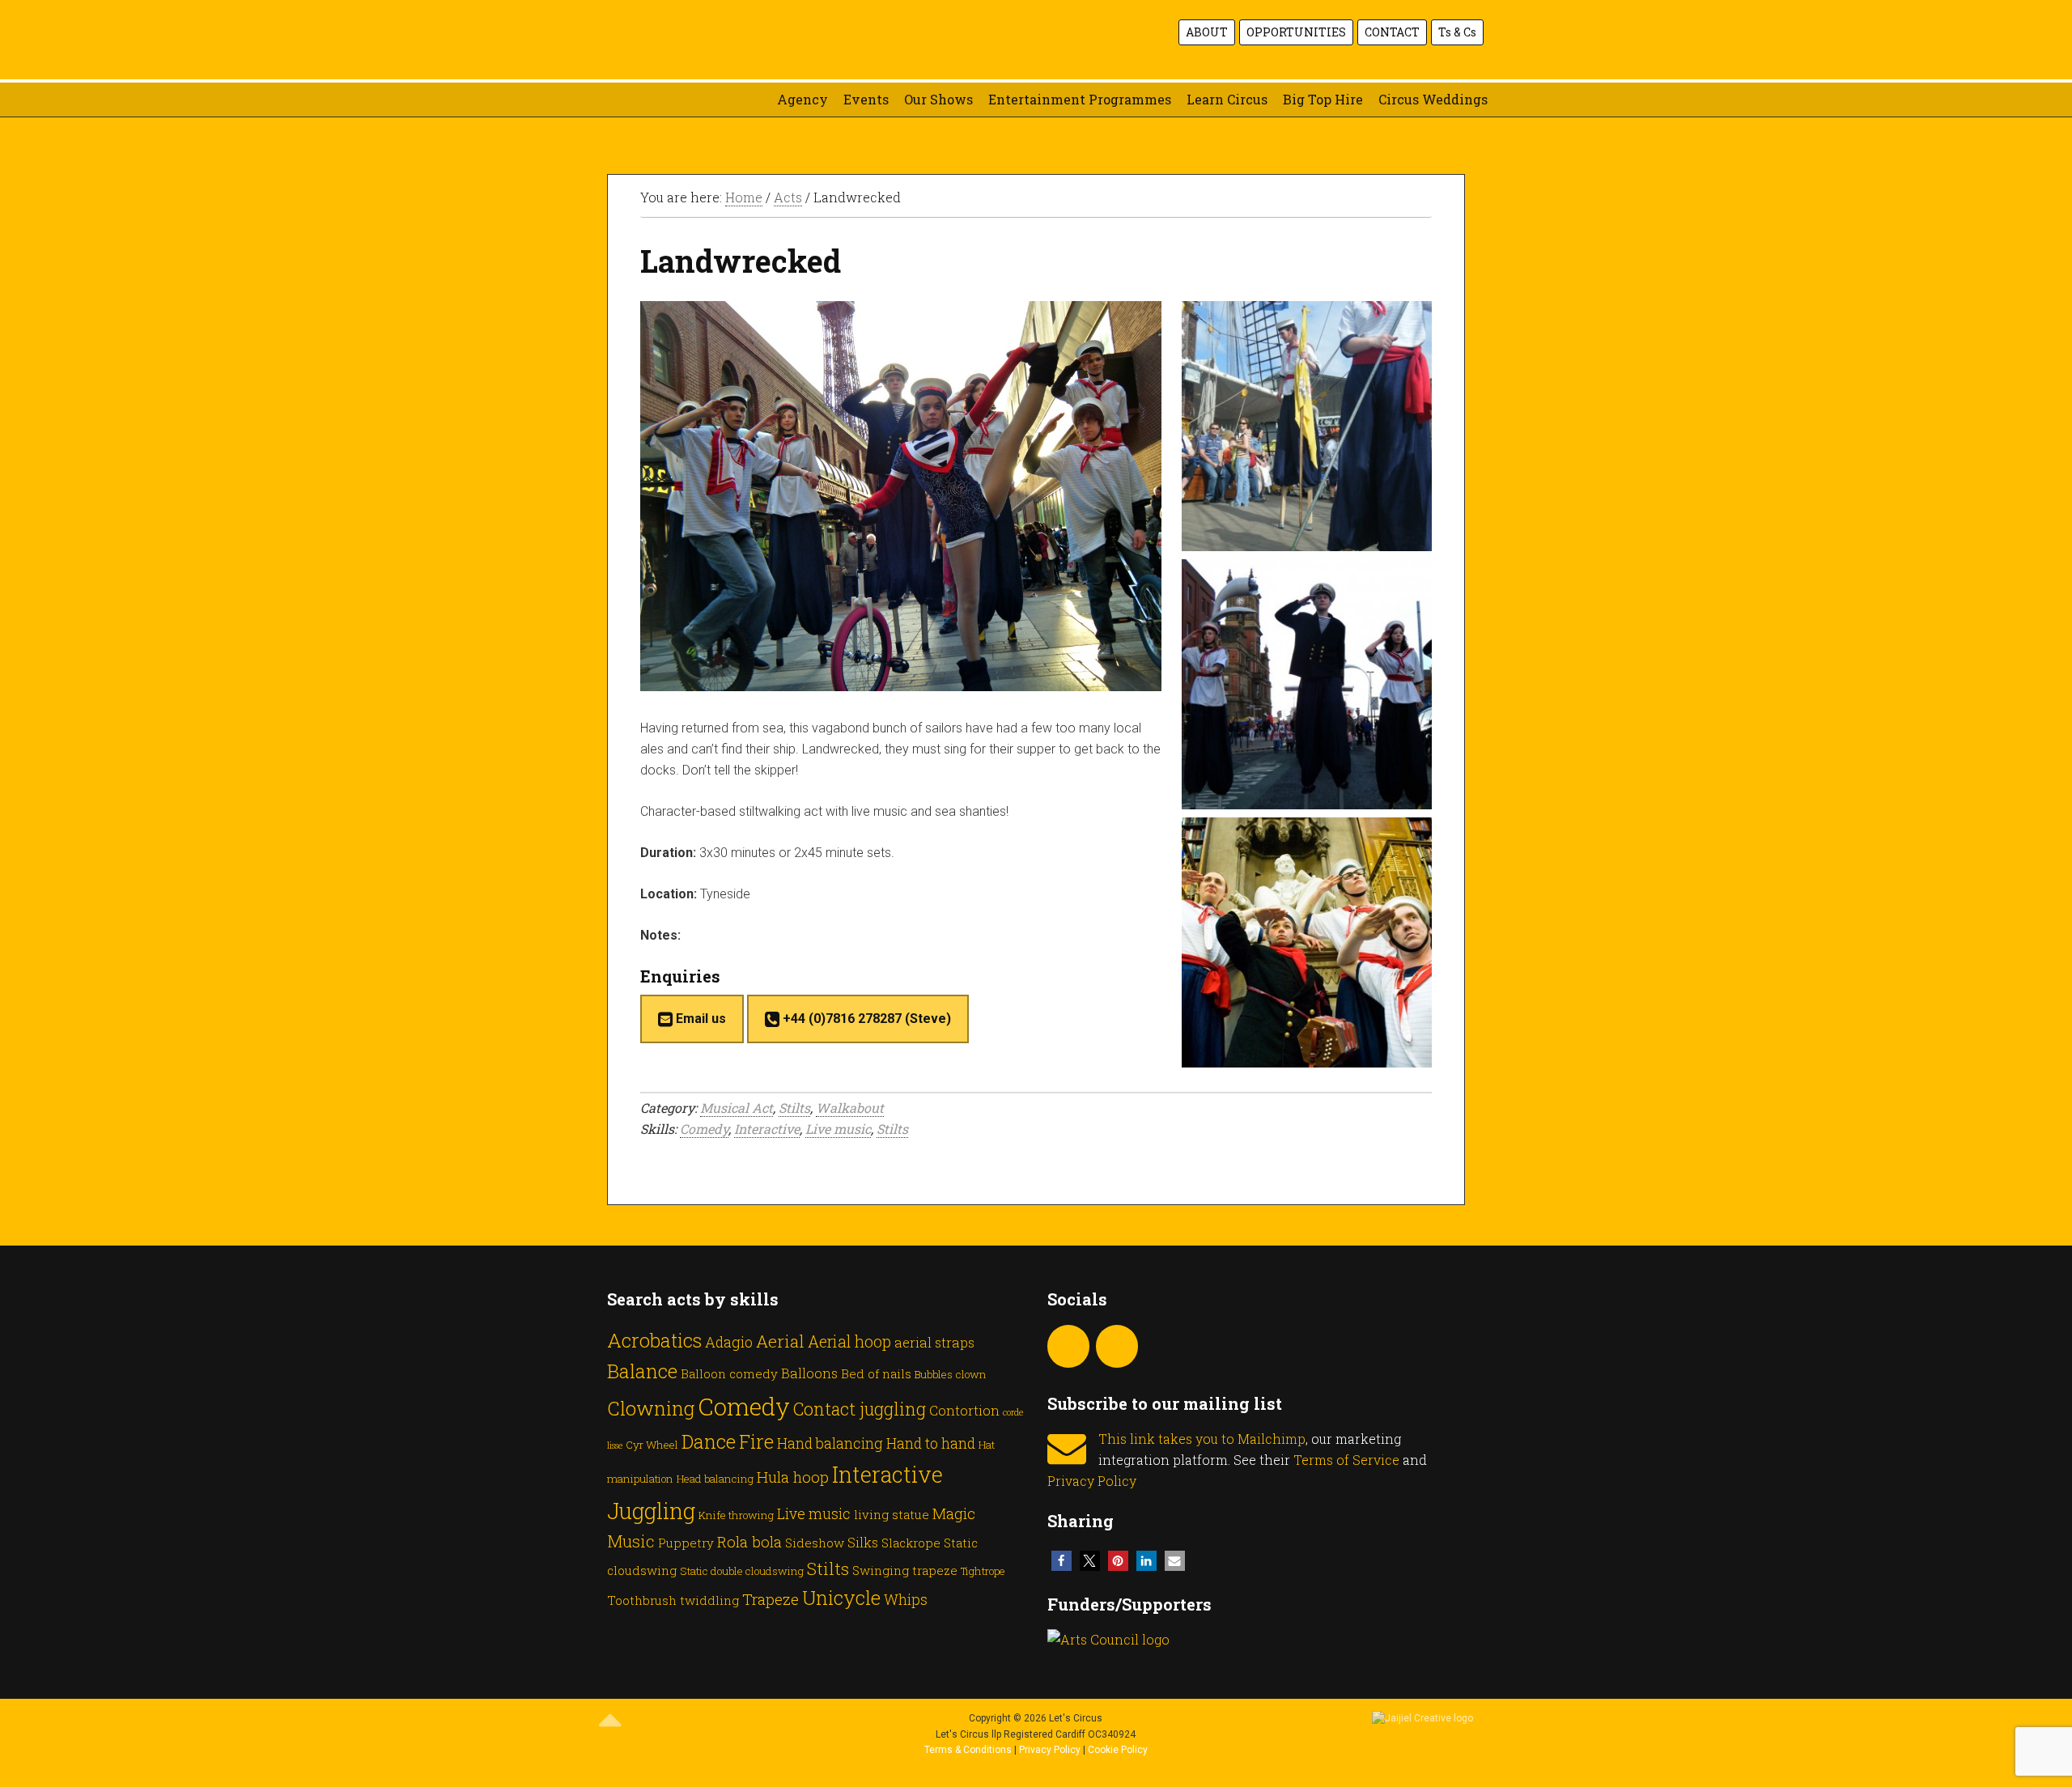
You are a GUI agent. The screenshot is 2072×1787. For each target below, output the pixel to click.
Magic (954, 1513)
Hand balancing (830, 1443)
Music (631, 1541)
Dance (709, 1441)
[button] (1061, 1561)
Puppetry (686, 1543)
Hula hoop (793, 1477)
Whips (906, 1599)
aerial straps (934, 1342)
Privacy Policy (1092, 1481)
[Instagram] (1068, 1346)
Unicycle (841, 1597)
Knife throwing (736, 1515)
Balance (642, 1371)
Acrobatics (654, 1340)
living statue (892, 1514)
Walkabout (850, 1108)
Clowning (651, 1408)
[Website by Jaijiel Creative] (1422, 1718)
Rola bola (749, 1541)
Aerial (780, 1341)
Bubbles (934, 1374)
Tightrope (983, 1571)
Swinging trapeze (905, 1570)
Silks (863, 1542)
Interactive (767, 1129)
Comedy (704, 1129)
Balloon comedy (729, 1373)
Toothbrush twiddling (673, 1600)
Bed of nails (876, 1373)
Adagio (729, 1342)
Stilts (794, 1108)
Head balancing (715, 1479)
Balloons (809, 1373)
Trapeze (771, 1599)
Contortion (964, 1410)
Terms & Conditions (968, 1750)
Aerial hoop (849, 1341)
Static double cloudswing (742, 1571)
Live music (838, 1129)
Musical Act (737, 1108)
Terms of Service (1346, 1460)
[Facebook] (1117, 1346)
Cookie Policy (1118, 1750)
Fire (756, 1441)
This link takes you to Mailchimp (1202, 1439)
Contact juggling (860, 1409)
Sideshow (815, 1543)
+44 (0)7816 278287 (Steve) (865, 1019)
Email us (699, 1019)
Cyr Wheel (652, 1445)
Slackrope (911, 1543)
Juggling (651, 1510)
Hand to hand (931, 1443)
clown (971, 1374)
